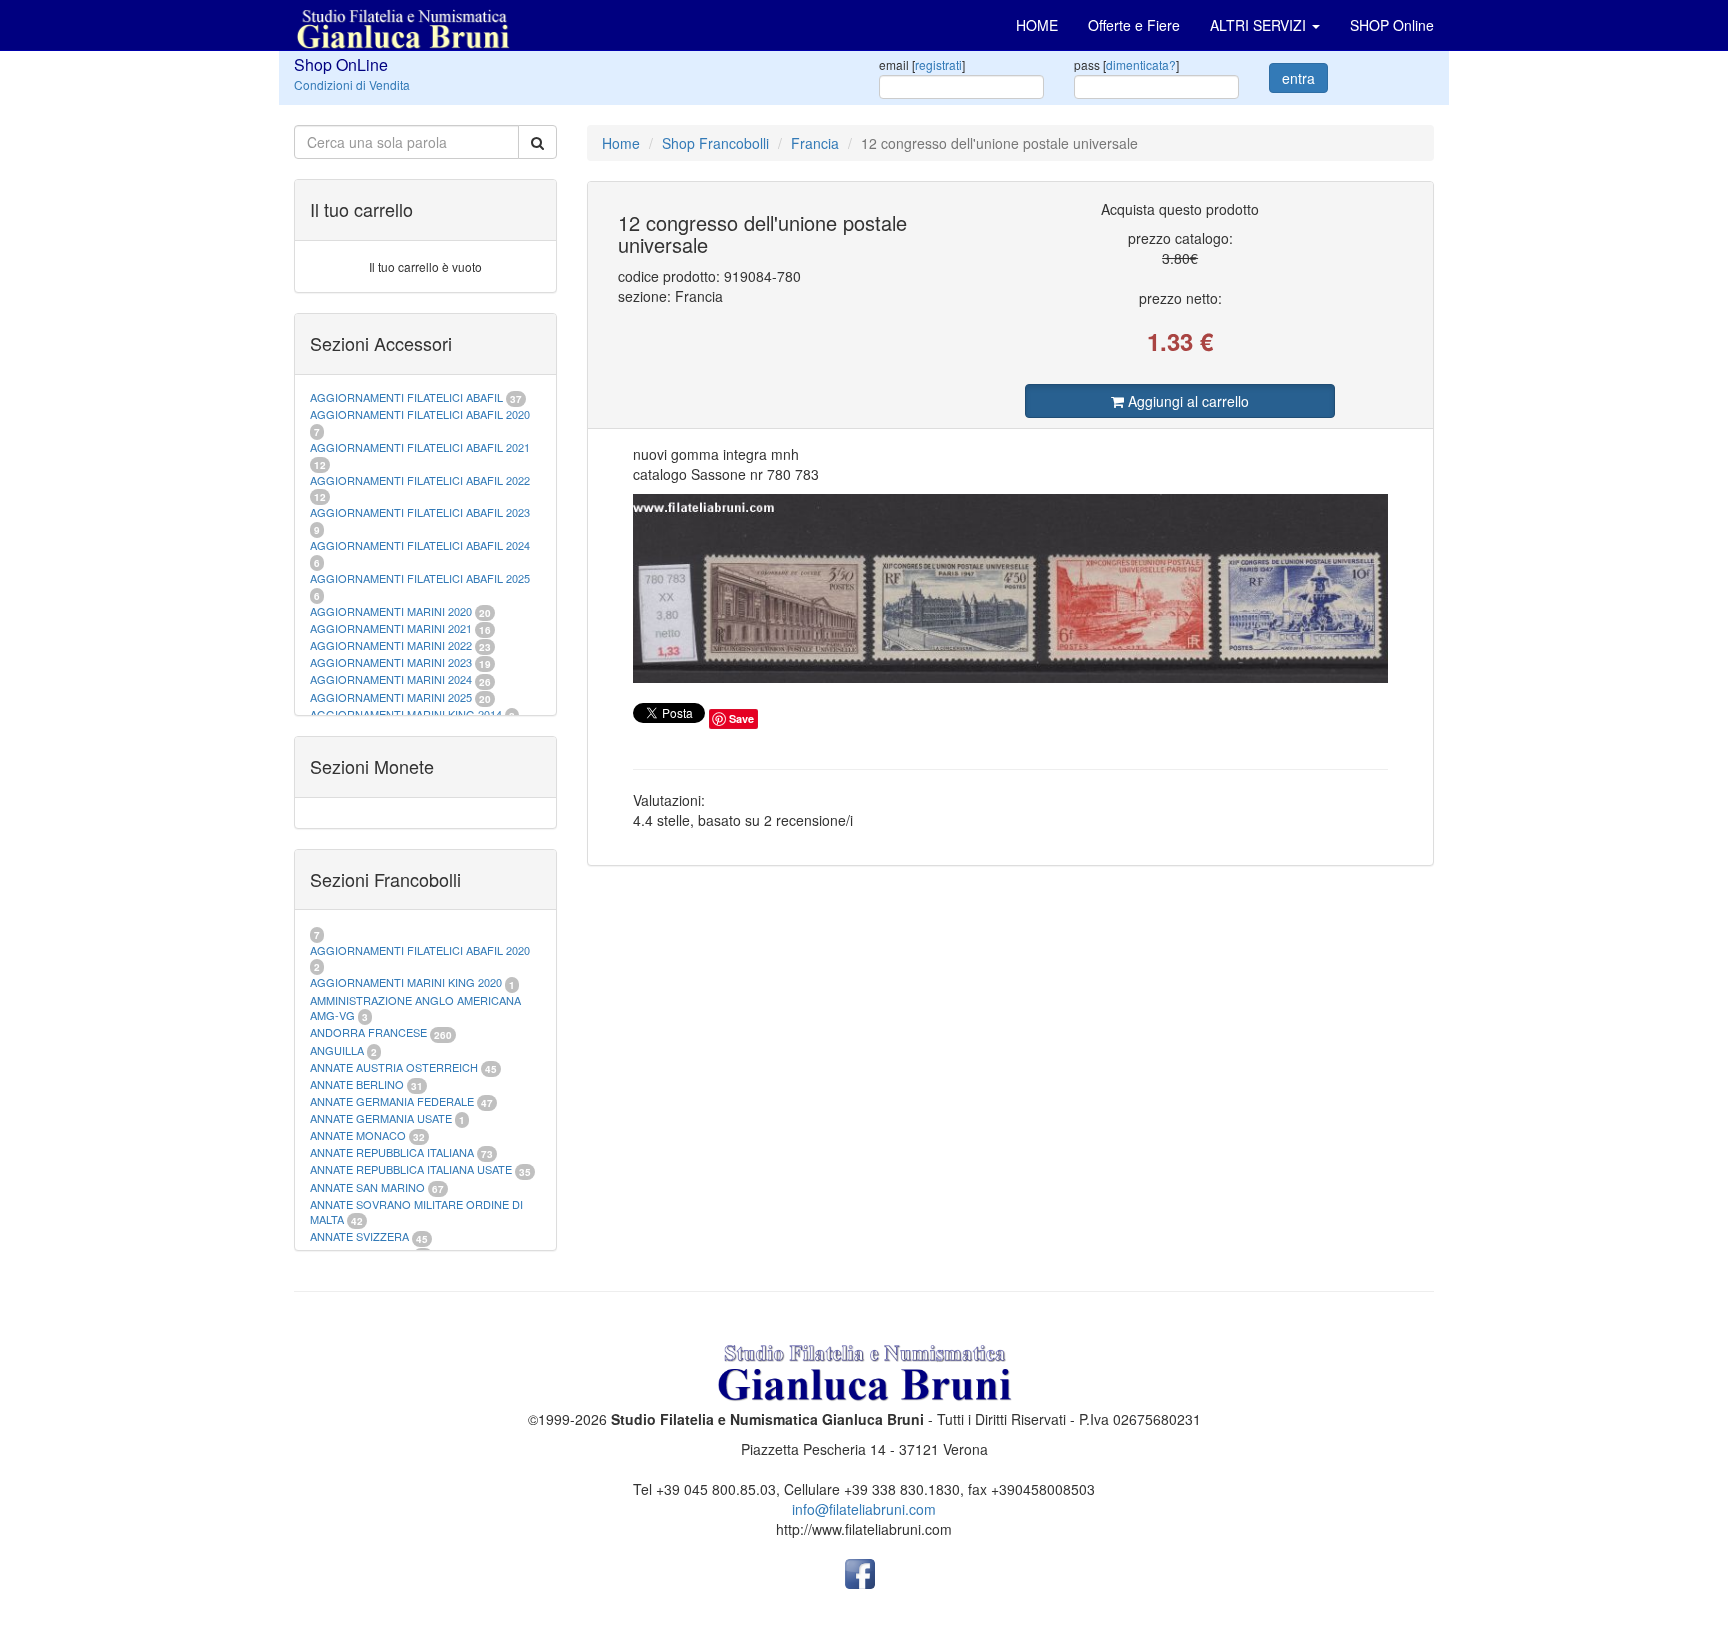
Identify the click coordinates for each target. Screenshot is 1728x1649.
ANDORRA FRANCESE (368, 1032)
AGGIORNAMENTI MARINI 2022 (391, 645)
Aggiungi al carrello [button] (1186, 401)
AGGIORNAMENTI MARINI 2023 (391, 662)
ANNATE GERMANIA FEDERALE (392, 1101)
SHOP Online (1392, 25)
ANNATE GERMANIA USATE (381, 1118)
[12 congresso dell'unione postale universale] (1011, 588)
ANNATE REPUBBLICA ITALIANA (392, 1152)
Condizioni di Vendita (352, 84)
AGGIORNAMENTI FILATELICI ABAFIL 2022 (420, 480)
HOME (1037, 25)
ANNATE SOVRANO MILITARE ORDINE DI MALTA (416, 1212)
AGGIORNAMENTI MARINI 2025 (391, 697)
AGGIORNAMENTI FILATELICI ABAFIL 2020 (420, 414)
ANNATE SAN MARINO (367, 1187)
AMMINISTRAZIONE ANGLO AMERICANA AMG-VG (415, 1008)
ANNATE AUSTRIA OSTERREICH (394, 1067)
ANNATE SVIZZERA (359, 1236)
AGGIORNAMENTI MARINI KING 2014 (406, 714)
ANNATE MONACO (358, 1135)
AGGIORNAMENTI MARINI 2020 (391, 611)
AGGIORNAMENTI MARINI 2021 (391, 628)
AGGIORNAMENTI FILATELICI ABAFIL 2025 (420, 578)
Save (741, 718)
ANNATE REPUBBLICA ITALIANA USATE (412, 1169)
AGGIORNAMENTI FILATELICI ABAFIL (408, 397)
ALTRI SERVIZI (1260, 25)
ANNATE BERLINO (357, 1084)
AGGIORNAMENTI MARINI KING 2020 (406, 982)
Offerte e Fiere (1134, 25)
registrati (938, 64)
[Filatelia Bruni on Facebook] (860, 1572)
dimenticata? (1141, 64)
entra (1298, 78)
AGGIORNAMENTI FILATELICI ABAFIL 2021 (420, 447)
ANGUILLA (337, 1050)
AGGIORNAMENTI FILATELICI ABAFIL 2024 (420, 545)
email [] (922, 64)
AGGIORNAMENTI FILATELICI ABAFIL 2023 (420, 512)
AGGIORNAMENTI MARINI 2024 (391, 679)
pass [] (1126, 64)
